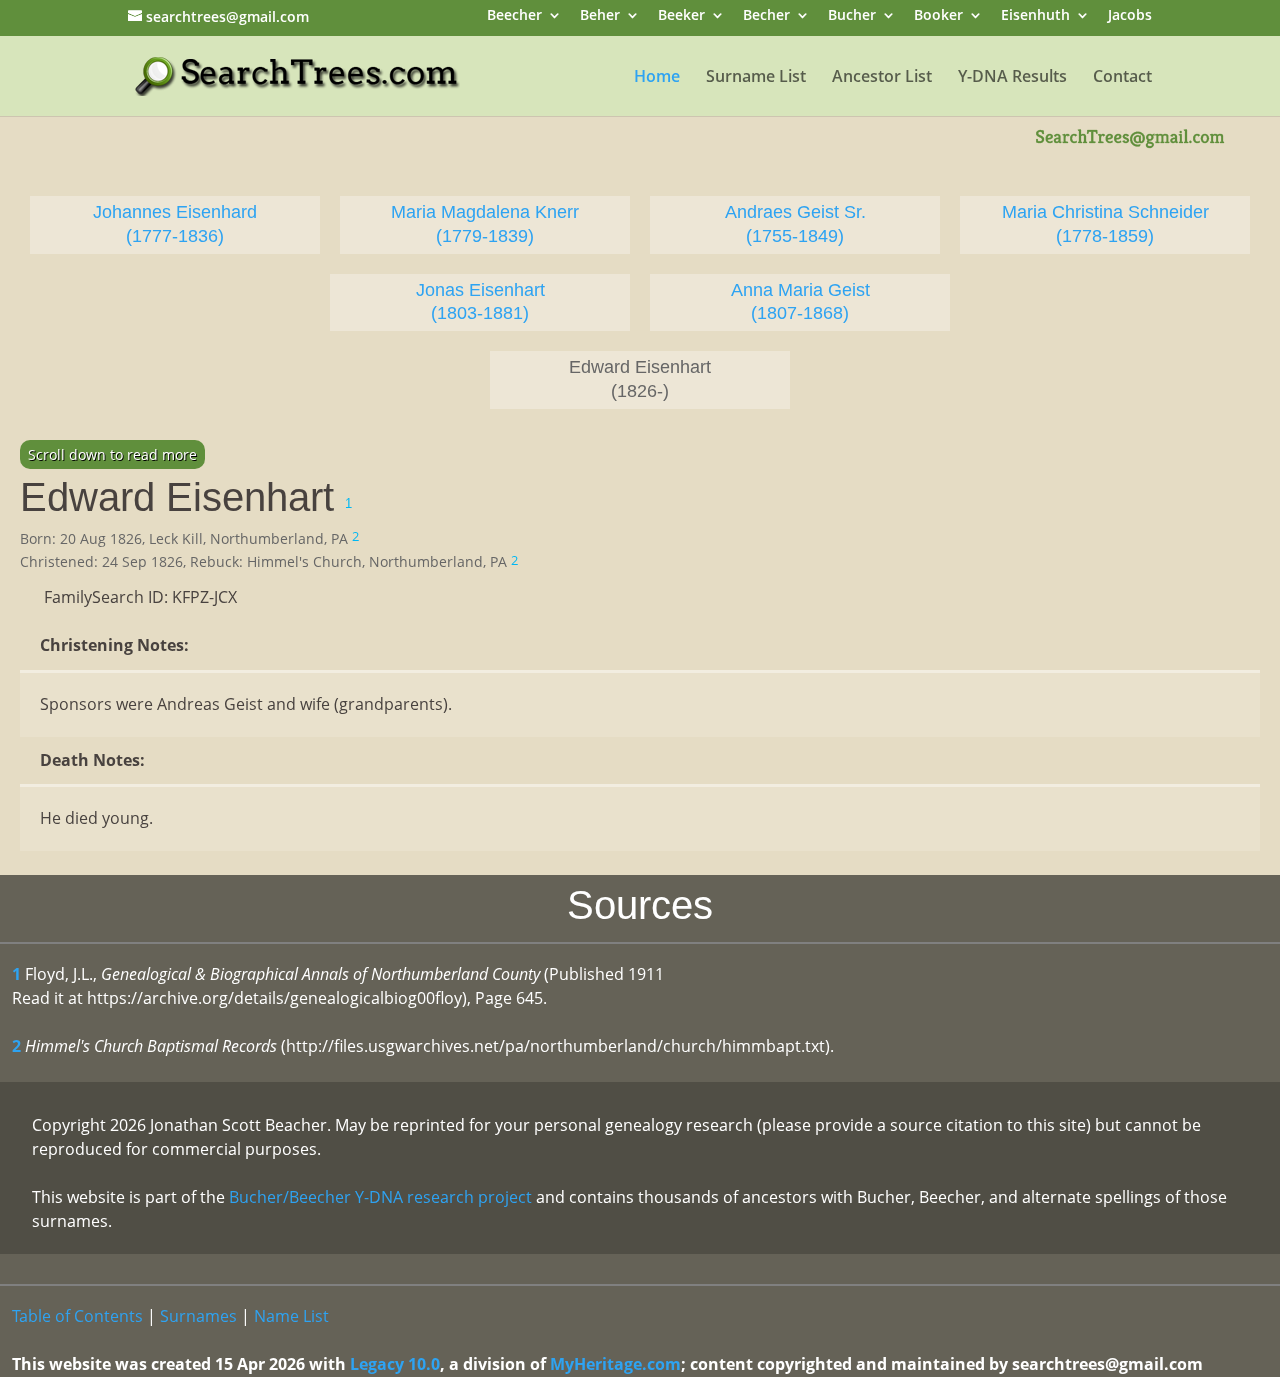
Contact (1122, 78)
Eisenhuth (1035, 16)
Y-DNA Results (1012, 78)
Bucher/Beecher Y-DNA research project (380, 1197)
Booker (938, 16)
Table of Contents (77, 1316)
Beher (600, 16)
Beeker (681, 16)
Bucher (852, 16)
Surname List (756, 78)
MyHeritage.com (615, 1364)
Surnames (198, 1316)
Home (657, 78)
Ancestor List (882, 78)
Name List (291, 1316)
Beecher (514, 16)
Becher (766, 16)
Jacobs (1130, 16)
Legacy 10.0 (395, 1364)
